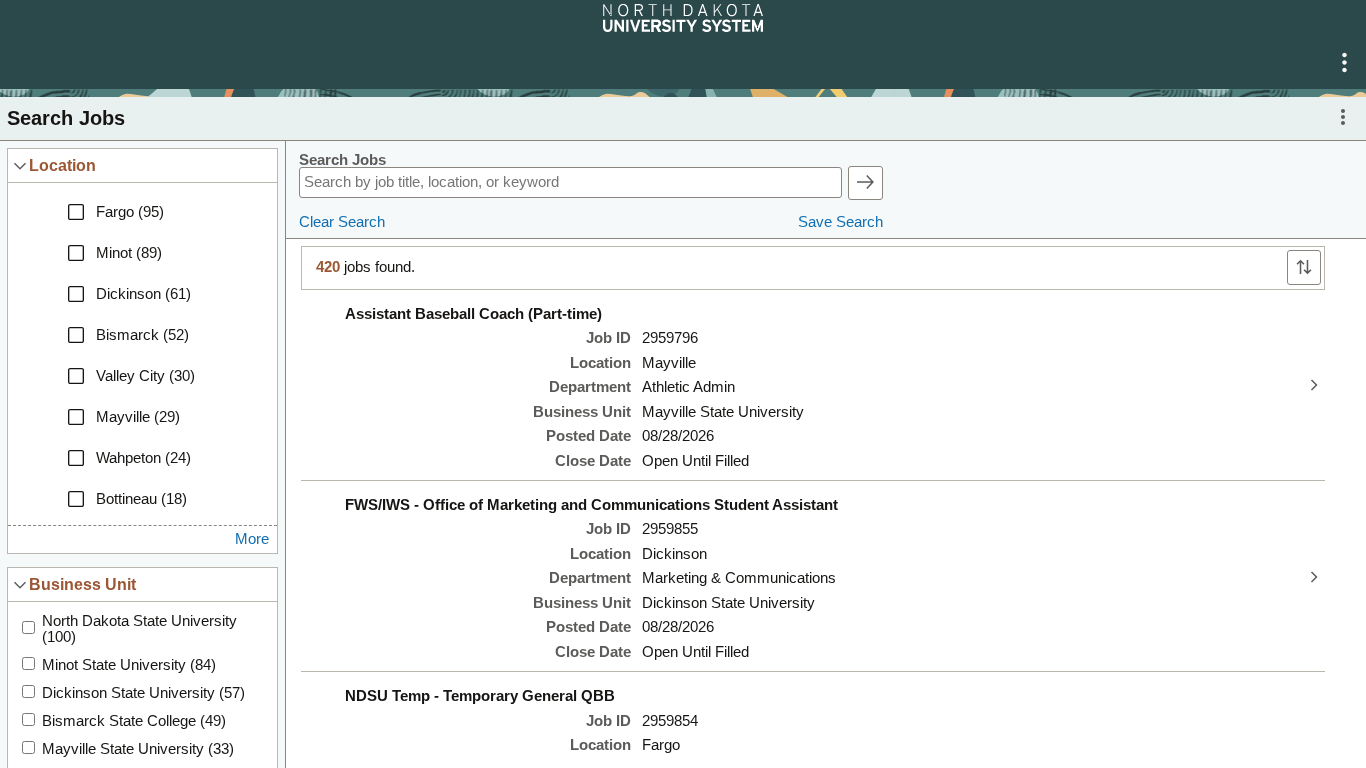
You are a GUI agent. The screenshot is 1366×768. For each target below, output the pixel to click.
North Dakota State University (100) (139, 629)
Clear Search (342, 222)
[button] (1344, 63)
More (252, 539)
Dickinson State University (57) (143, 693)
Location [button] (62, 165)
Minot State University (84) (129, 665)
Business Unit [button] (82, 584)
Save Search (840, 222)
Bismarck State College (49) (134, 721)
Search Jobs (342, 160)
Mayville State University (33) (138, 749)
